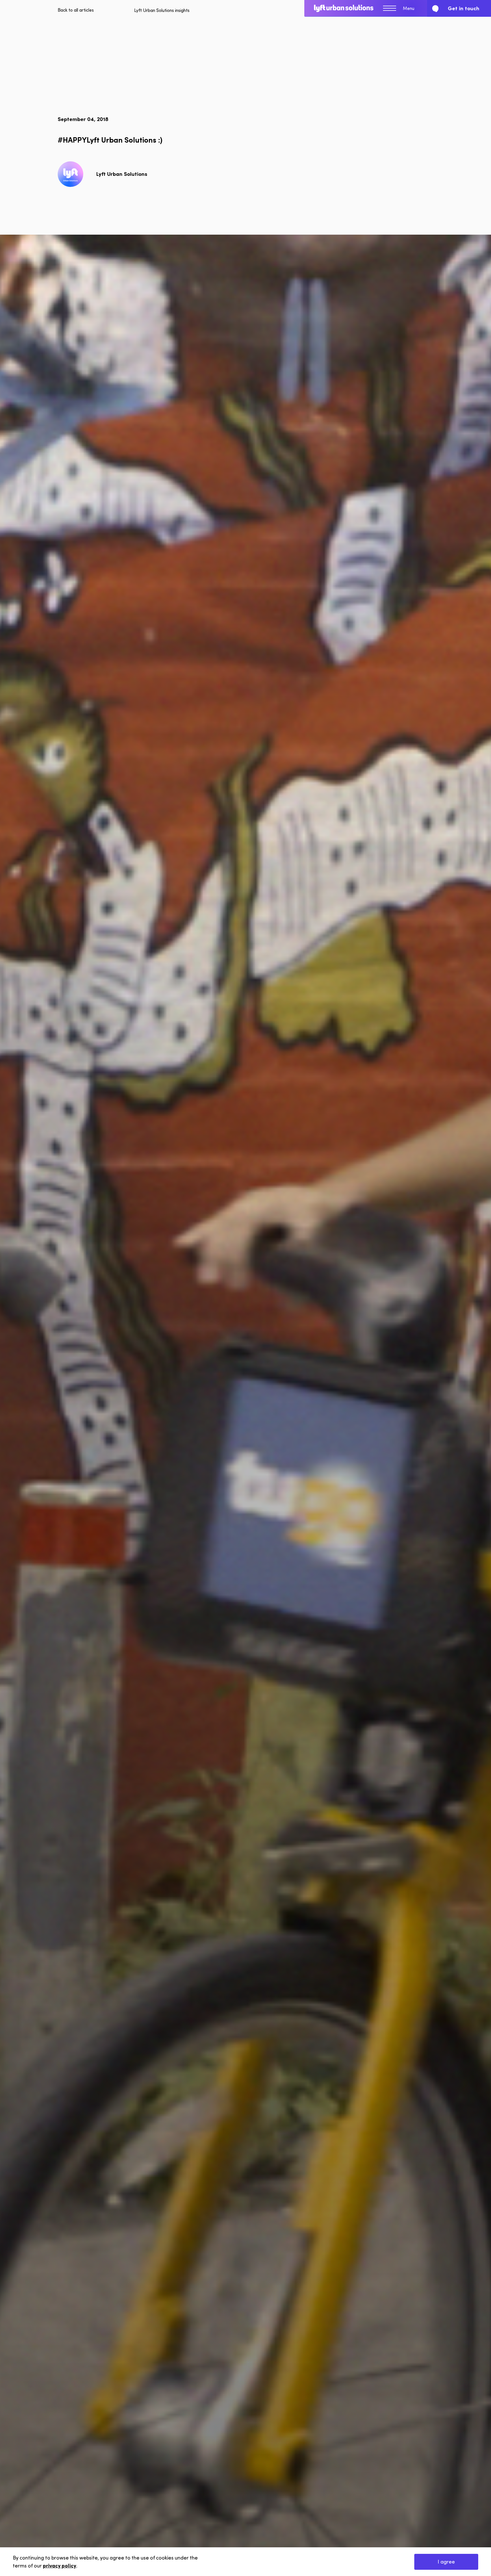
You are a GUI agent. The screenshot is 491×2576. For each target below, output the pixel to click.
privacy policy (60, 2565)
